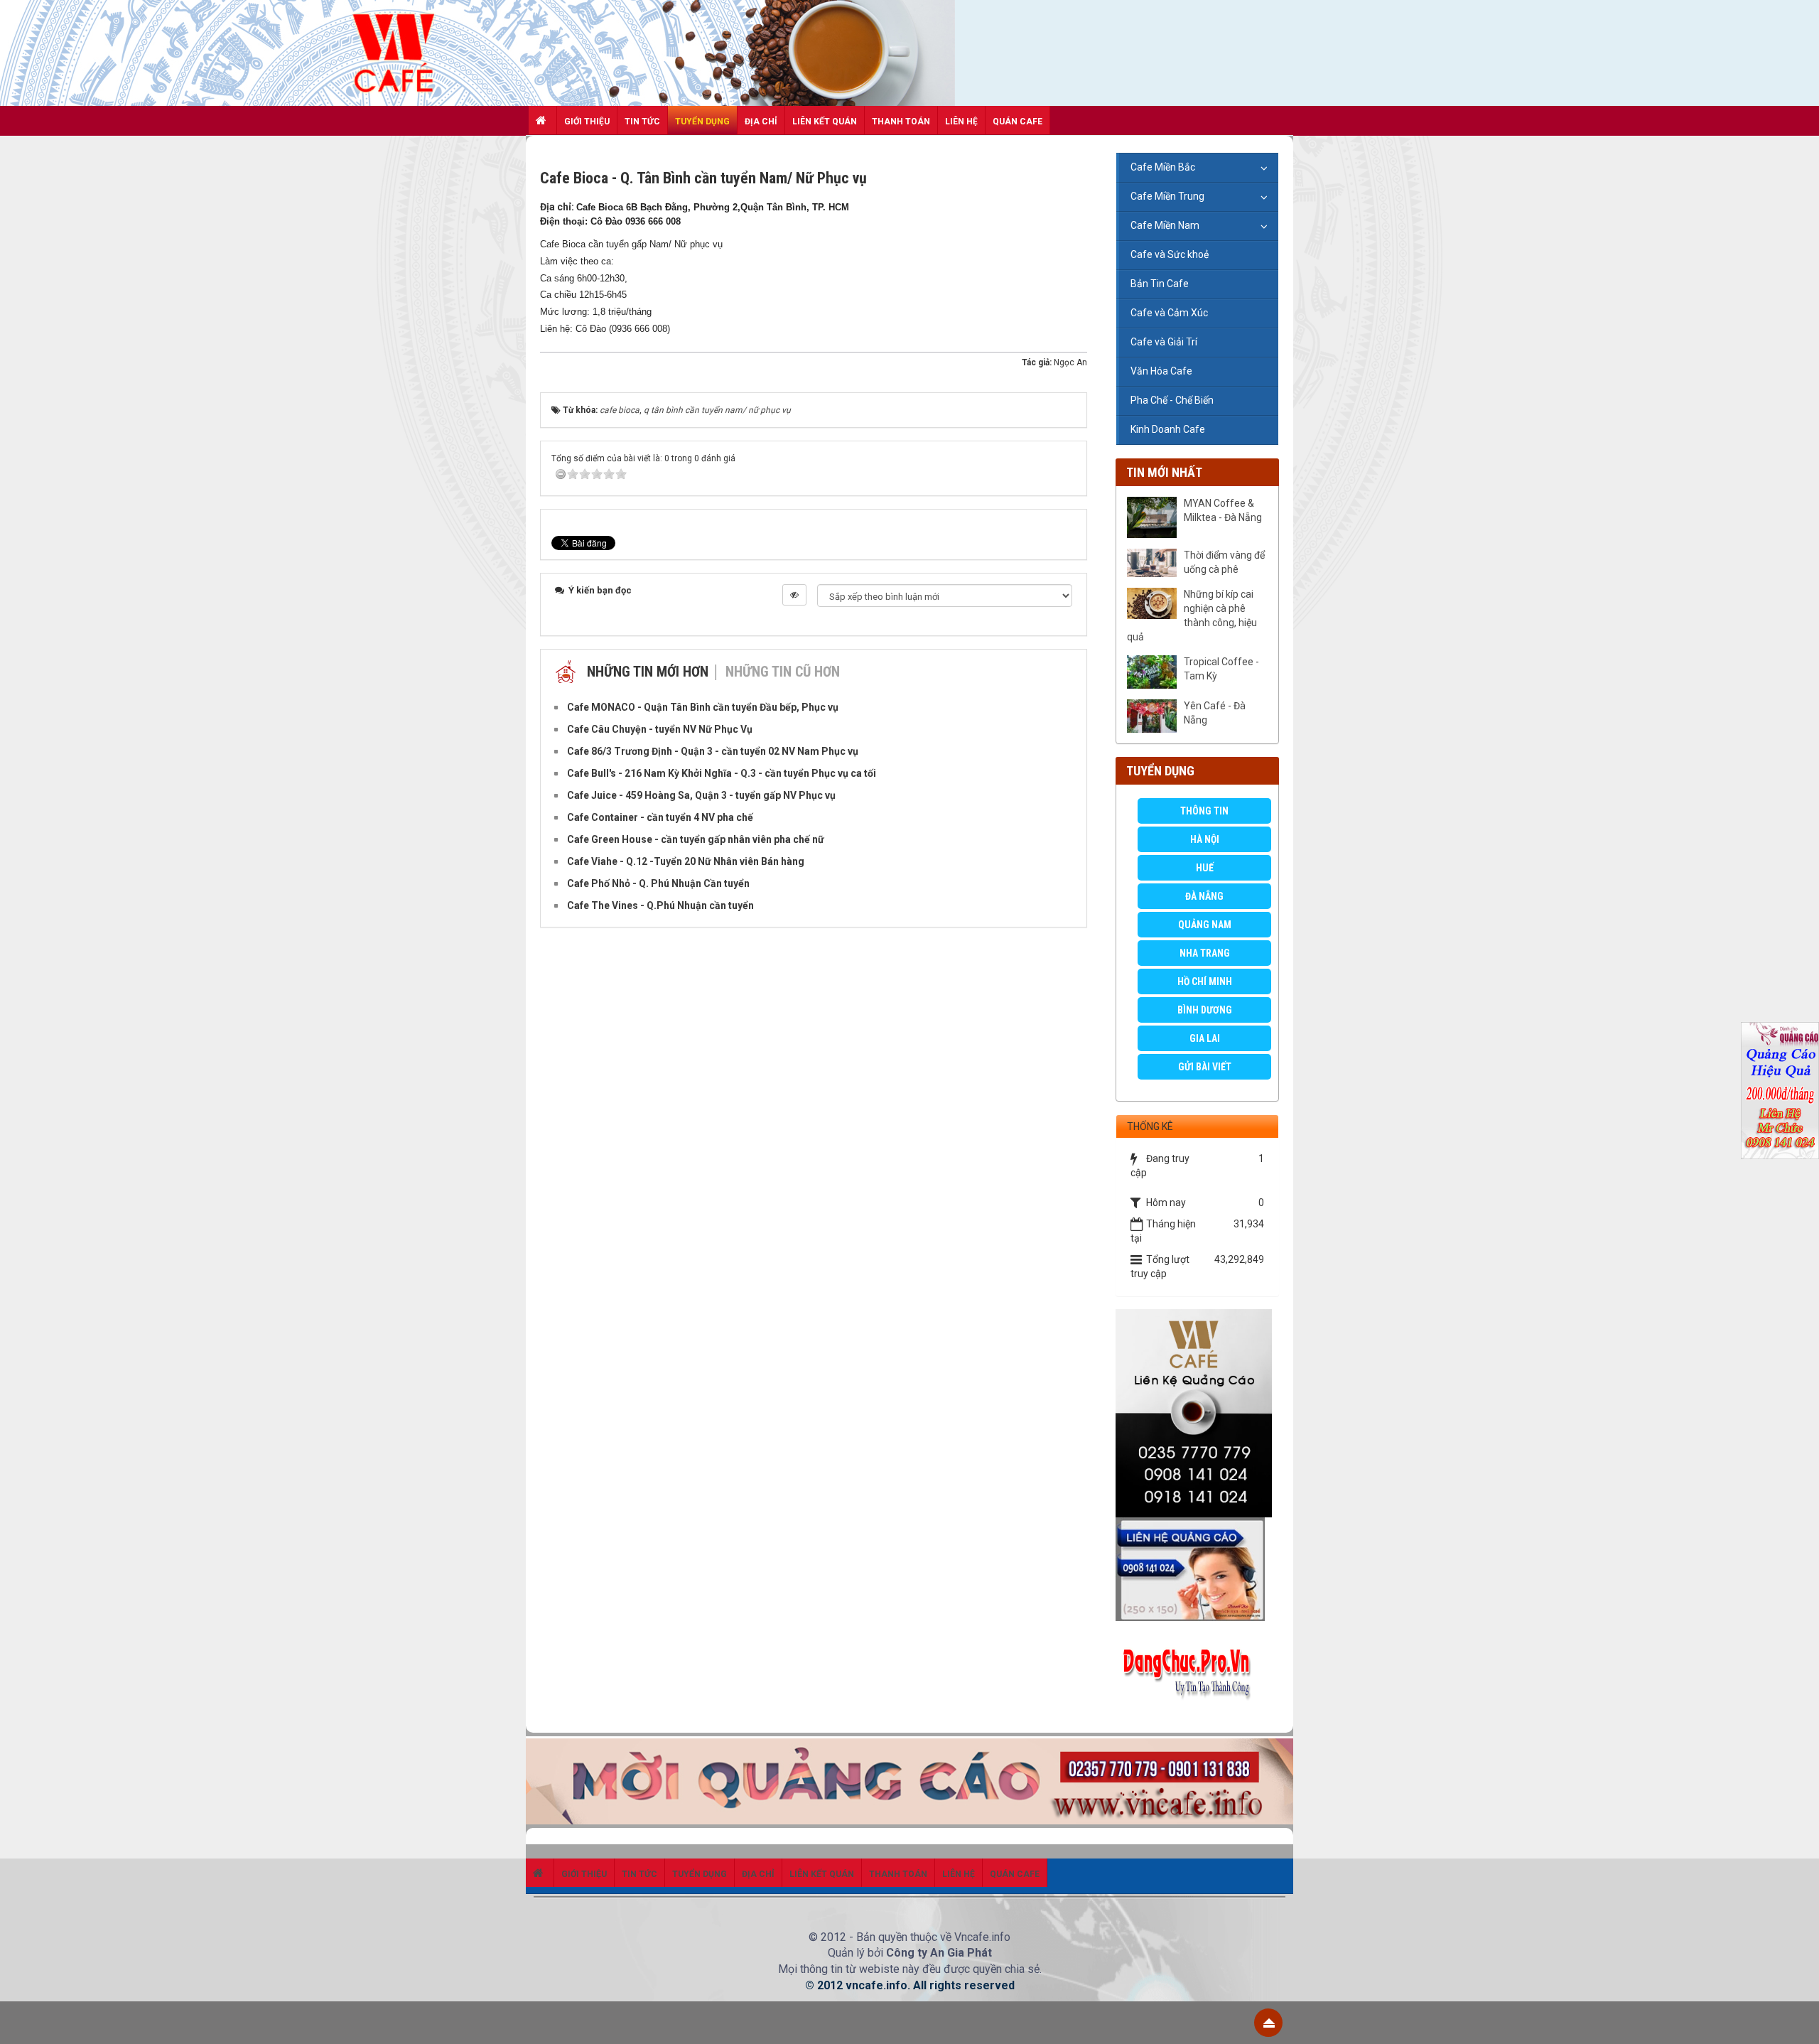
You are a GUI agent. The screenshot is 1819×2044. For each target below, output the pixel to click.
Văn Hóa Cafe (1161, 371)
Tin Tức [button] (642, 122)
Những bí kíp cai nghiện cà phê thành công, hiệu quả (1192, 615)
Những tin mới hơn (648, 672)
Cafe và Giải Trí (1164, 342)
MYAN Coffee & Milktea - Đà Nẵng (1223, 510)
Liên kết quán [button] (825, 122)
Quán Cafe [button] (1018, 122)
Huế (1205, 868)
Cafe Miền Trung (1167, 196)
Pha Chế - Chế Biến (1172, 400)
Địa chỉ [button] (761, 122)
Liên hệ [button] (961, 122)
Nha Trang (1205, 953)
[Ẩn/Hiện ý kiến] (794, 595)
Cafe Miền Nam (1165, 225)
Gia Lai (1205, 1038)
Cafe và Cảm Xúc (1169, 313)
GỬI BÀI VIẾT (1205, 1067)
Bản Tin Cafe (1160, 284)
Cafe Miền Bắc (1163, 167)
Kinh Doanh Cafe (1168, 429)
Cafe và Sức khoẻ (1170, 254)
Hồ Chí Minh (1205, 981)
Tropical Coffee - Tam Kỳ (1221, 669)
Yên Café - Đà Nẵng (1215, 713)
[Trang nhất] (543, 120)
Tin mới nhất (1164, 472)
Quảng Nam (1205, 925)
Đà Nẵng (1204, 896)
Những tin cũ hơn (783, 672)
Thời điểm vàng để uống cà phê (1224, 562)
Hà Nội (1205, 839)
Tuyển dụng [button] (702, 122)
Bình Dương (1205, 1010)
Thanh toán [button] (901, 122)
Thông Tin (1204, 811)
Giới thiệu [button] (587, 122)
